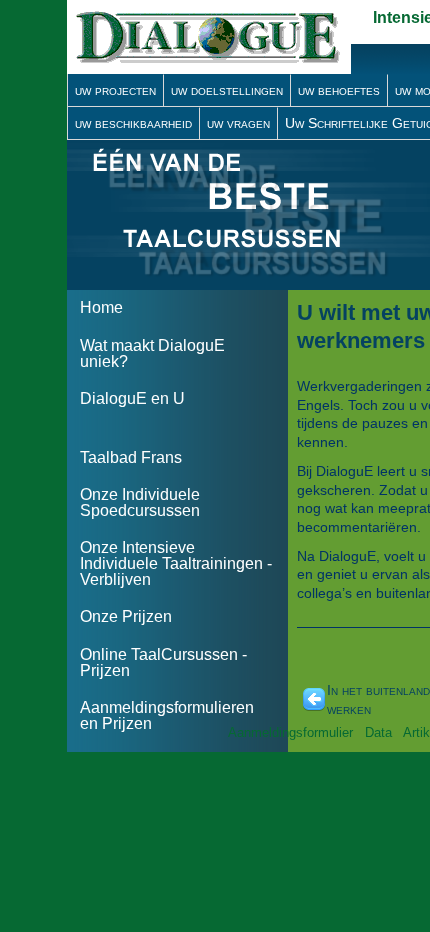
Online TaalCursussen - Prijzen (163, 662)
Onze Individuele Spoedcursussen (140, 502)
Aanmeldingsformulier (290, 732)
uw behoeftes (339, 90)
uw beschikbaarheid (133, 123)
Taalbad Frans (131, 457)
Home (101, 307)
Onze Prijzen (126, 616)
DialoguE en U (132, 398)
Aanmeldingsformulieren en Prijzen (167, 715)
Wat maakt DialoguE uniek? (152, 353)
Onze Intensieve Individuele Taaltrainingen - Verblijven (176, 563)
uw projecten (115, 90)
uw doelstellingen (227, 90)
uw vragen (238, 123)
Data (378, 732)
